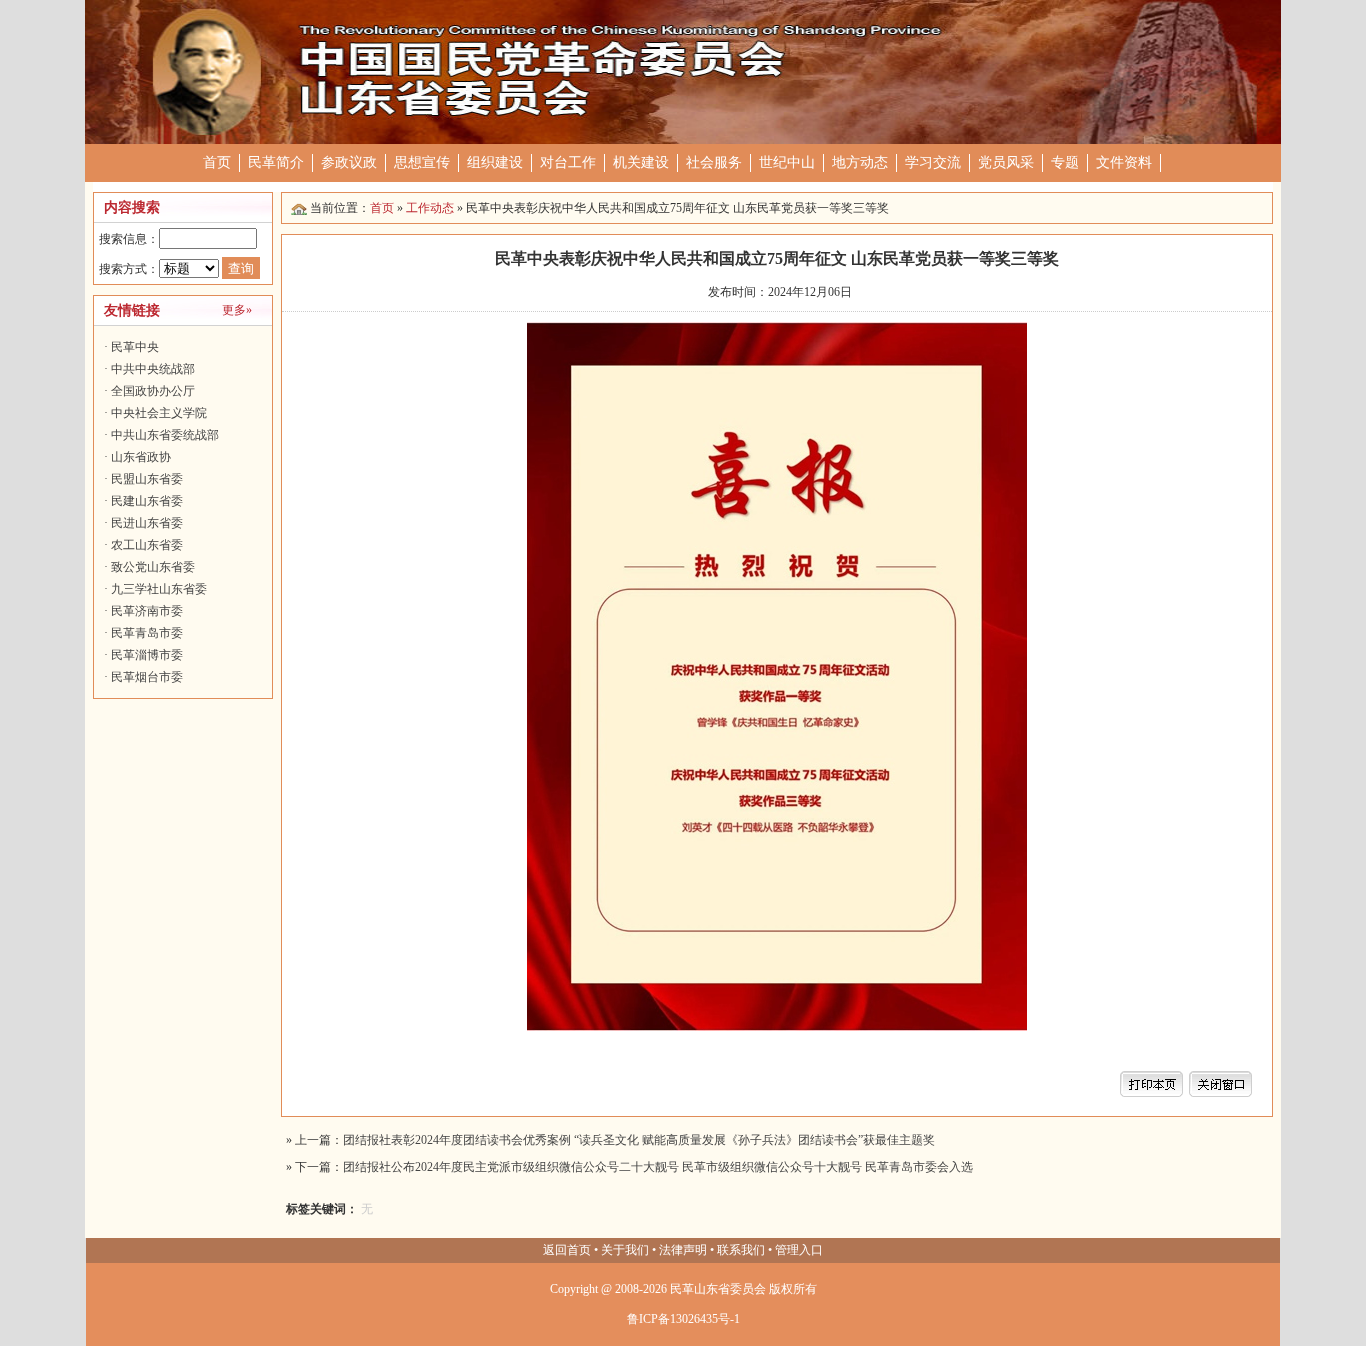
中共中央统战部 (153, 369)
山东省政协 (141, 457)
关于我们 (625, 1250)
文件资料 (1124, 162)
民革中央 (135, 347)
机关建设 (641, 162)
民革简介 (276, 162)
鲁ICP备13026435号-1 (683, 1319)
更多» (237, 310)
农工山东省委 (147, 545)
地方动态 (860, 162)
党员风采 (1006, 162)
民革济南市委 (147, 611)
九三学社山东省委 (159, 589)
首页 (217, 162)
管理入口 (799, 1250)
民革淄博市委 (147, 655)
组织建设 (495, 162)
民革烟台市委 (147, 677)
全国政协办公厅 (153, 391)
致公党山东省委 (153, 567)
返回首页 (567, 1250)
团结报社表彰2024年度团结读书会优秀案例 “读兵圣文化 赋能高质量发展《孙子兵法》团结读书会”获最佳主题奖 (639, 1140)
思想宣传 (422, 162)
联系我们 (741, 1250)
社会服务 (714, 162)
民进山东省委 (147, 523)
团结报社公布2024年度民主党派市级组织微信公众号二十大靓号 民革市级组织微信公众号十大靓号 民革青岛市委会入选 (658, 1167)
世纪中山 (787, 162)
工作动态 (430, 208)
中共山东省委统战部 (165, 435)
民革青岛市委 (147, 633)
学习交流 (933, 162)
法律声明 (683, 1250)
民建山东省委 (147, 501)
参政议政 (349, 162)
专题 (1065, 162)
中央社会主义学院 (159, 413)
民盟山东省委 (147, 479)
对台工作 (568, 162)
